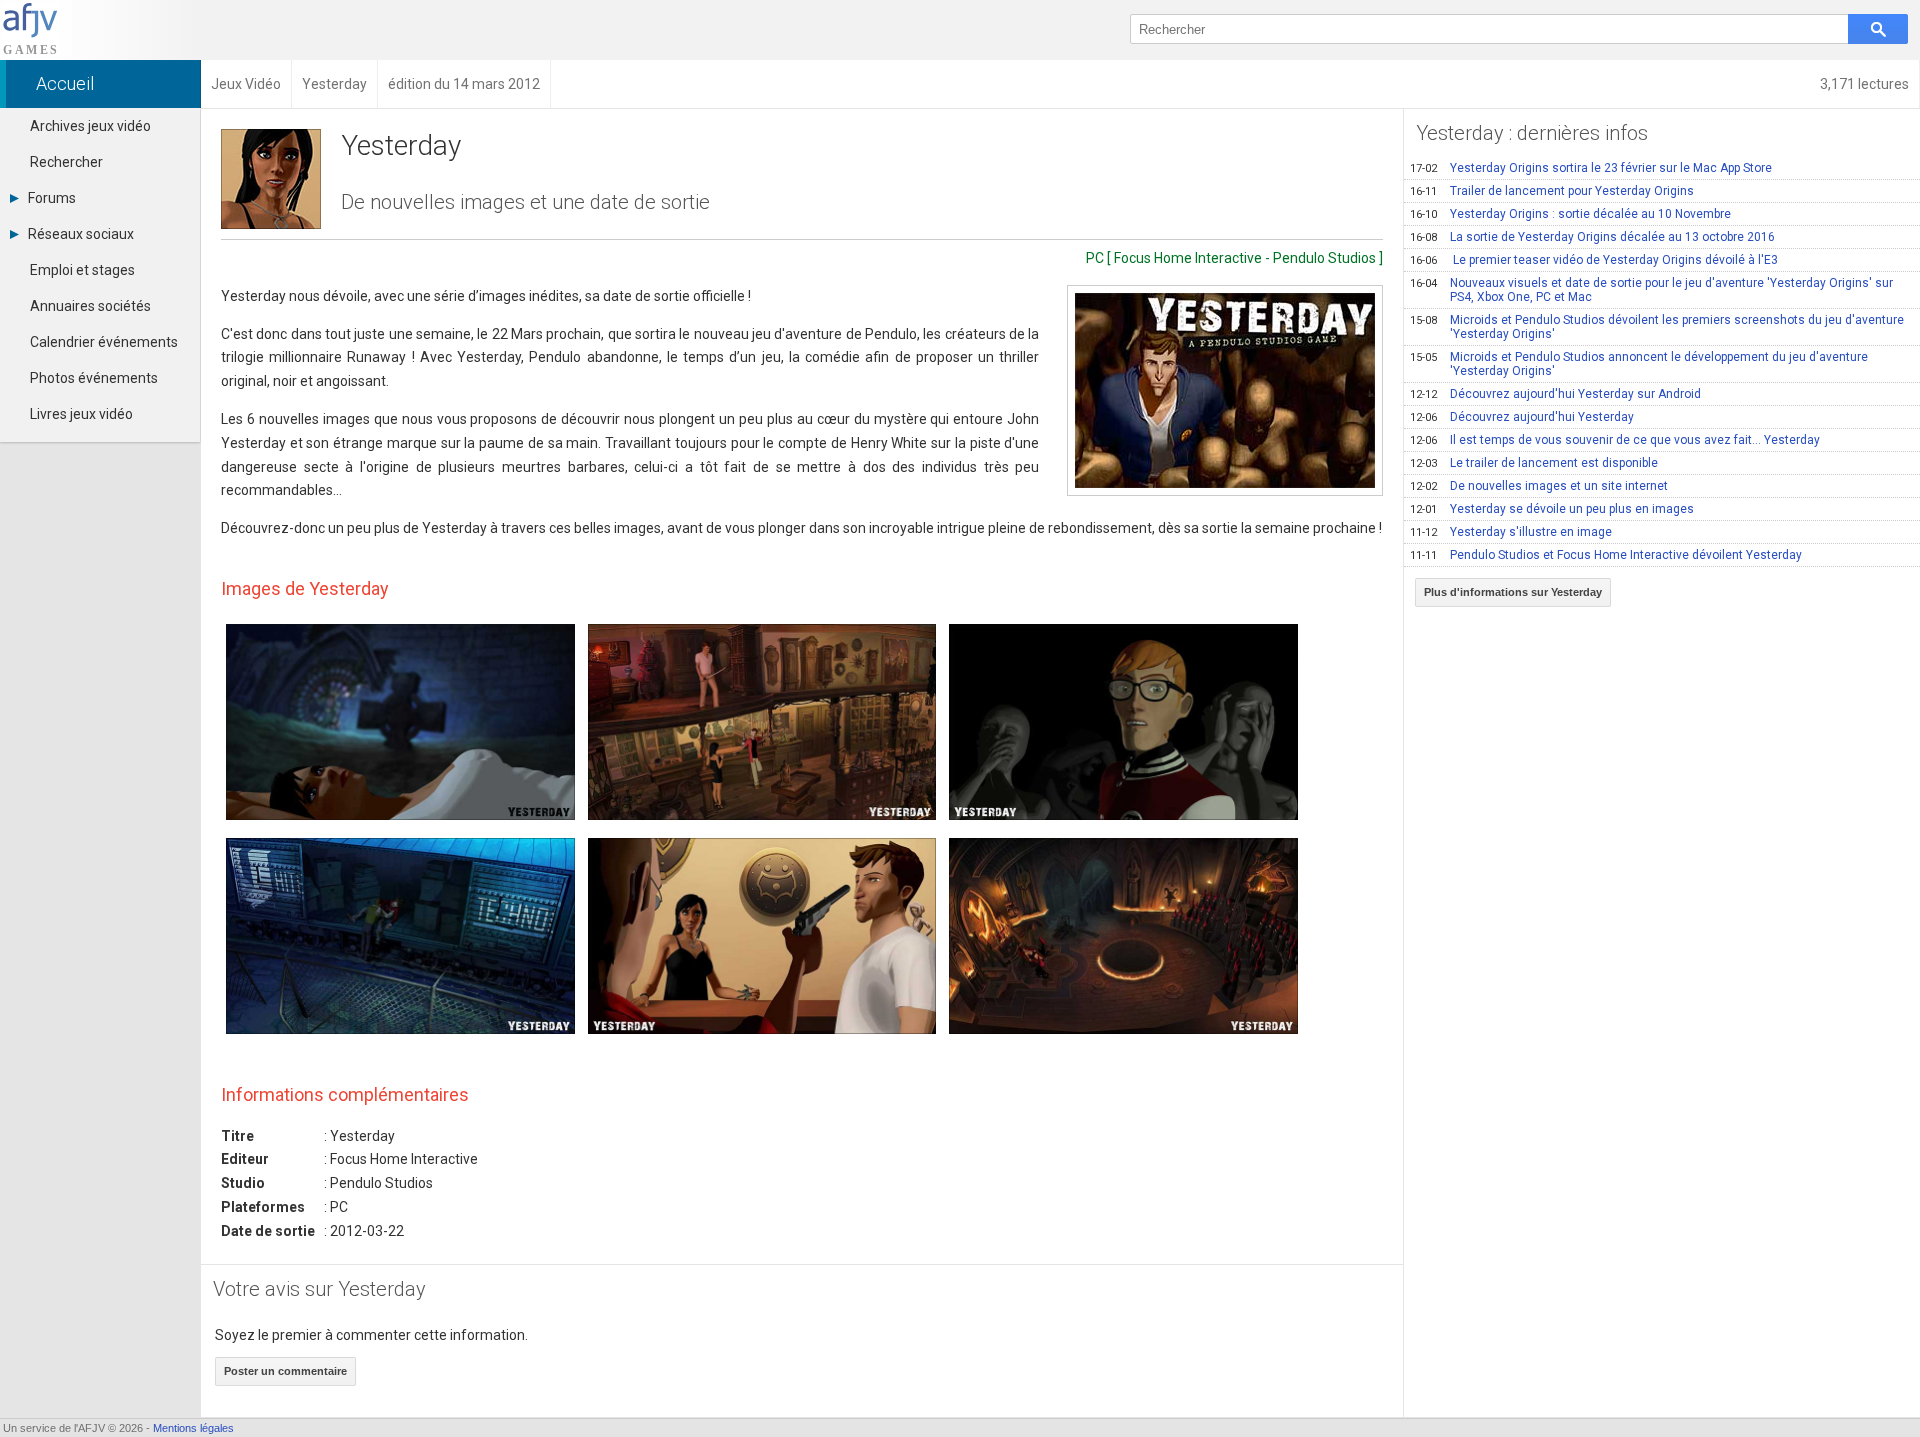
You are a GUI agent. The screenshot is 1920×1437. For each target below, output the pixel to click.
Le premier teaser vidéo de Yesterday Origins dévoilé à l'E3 (1594, 260)
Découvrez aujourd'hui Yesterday (1522, 417)
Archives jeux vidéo (90, 126)
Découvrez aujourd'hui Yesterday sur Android (1555, 394)
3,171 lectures (1864, 84)
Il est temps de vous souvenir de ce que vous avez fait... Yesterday (1615, 440)
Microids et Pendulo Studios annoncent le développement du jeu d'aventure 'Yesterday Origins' (1639, 364)
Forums (52, 198)
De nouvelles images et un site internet (1539, 486)
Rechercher (66, 162)
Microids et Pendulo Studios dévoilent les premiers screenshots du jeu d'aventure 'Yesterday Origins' (1657, 327)
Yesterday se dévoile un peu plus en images (1552, 509)
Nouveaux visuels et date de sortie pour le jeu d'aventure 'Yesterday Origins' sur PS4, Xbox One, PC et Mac (1651, 290)
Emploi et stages (82, 270)
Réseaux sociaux (81, 234)
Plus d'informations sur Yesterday (1513, 592)
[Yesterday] (1225, 390)
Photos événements (94, 378)
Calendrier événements (104, 342)
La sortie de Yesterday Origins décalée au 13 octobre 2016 (1592, 237)
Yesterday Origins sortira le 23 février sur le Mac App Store (1591, 168)
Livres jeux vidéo (81, 414)
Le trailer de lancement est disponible (1534, 463)
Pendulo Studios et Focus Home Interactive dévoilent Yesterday (1606, 555)
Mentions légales (193, 1428)
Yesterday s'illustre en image (1511, 532)
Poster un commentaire (285, 1371)
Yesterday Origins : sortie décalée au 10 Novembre (1570, 214)
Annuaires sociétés (90, 306)
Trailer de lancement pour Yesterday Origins (1552, 191)
